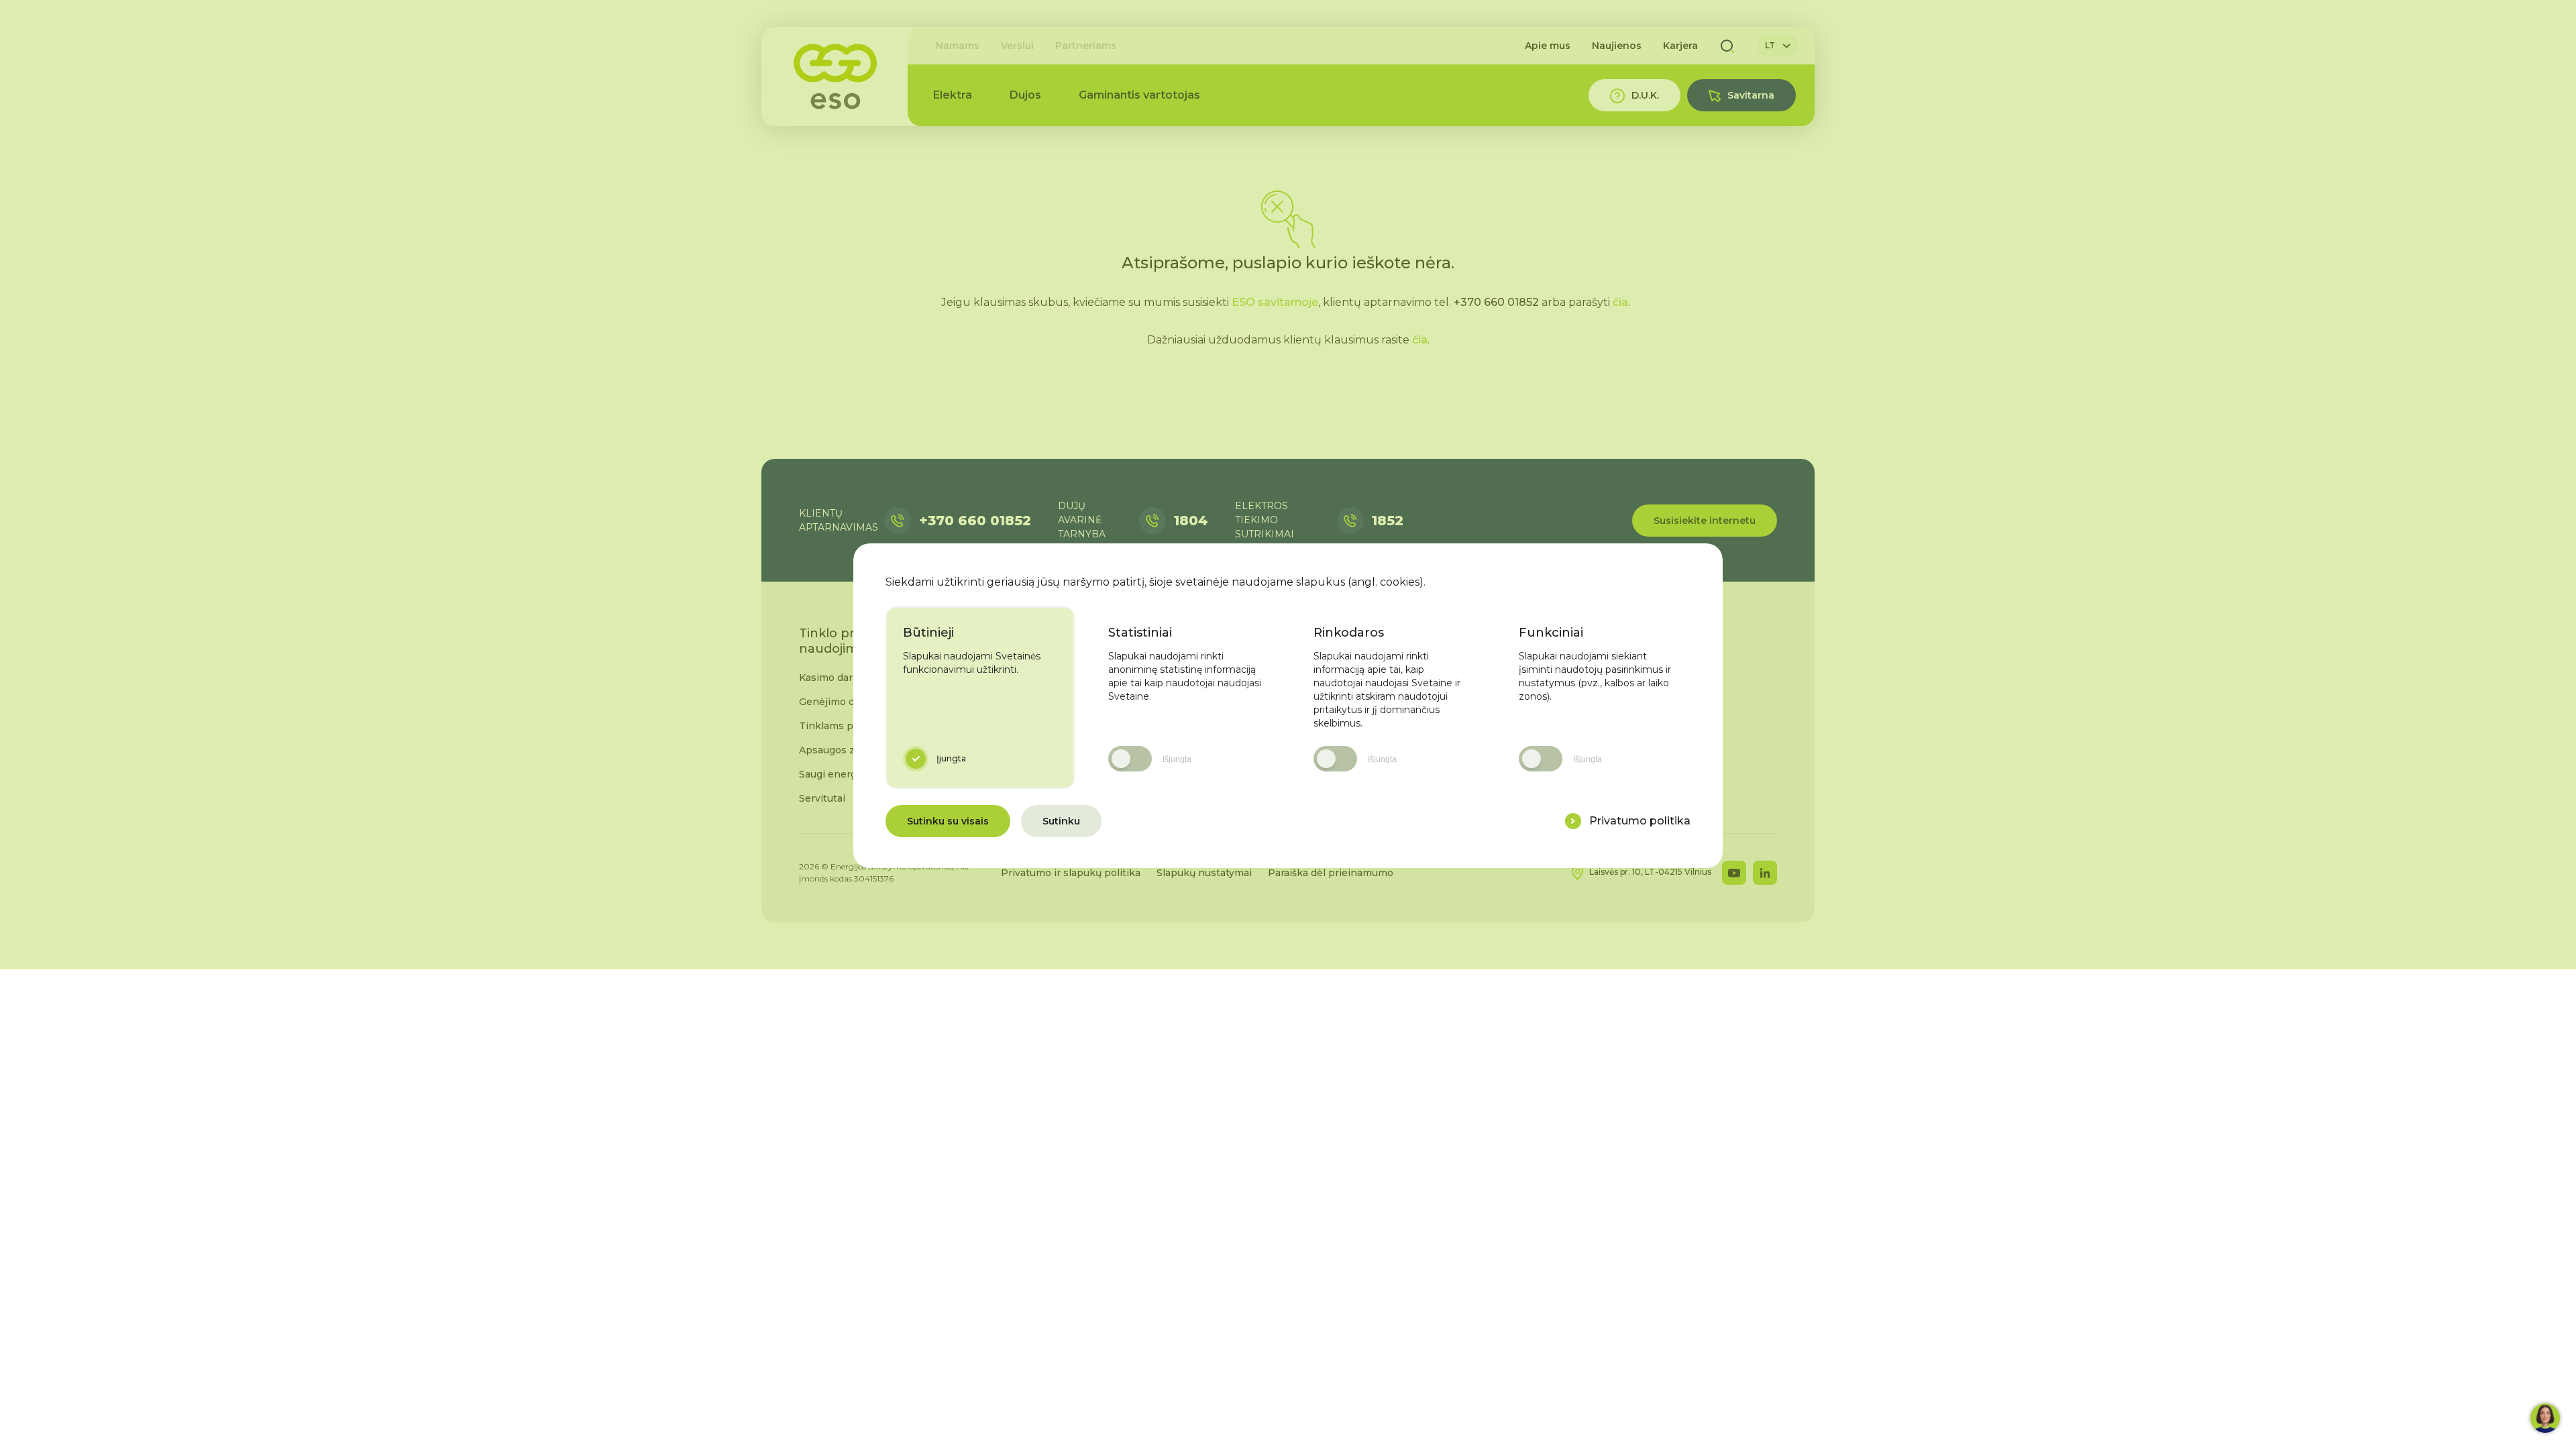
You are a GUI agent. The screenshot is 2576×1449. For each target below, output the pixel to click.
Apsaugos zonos (839, 750)
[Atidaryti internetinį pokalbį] (2545, 1418)
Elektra (953, 95)
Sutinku (1061, 821)
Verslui (1017, 46)
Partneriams (1086, 46)
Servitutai (822, 798)
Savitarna (1751, 95)
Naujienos (1617, 46)
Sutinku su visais (948, 821)
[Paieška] (1727, 46)
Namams (958, 46)
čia (1620, 302)
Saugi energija (833, 774)
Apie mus (1548, 46)
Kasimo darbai (833, 678)
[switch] (1130, 759)
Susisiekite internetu (1705, 521)
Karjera (1680, 46)
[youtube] (1734, 873)
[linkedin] (1765, 873)
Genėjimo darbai (839, 702)
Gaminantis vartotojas (1139, 95)
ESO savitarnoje (1275, 302)
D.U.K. (1645, 95)
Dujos (1025, 95)
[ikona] (1573, 821)
